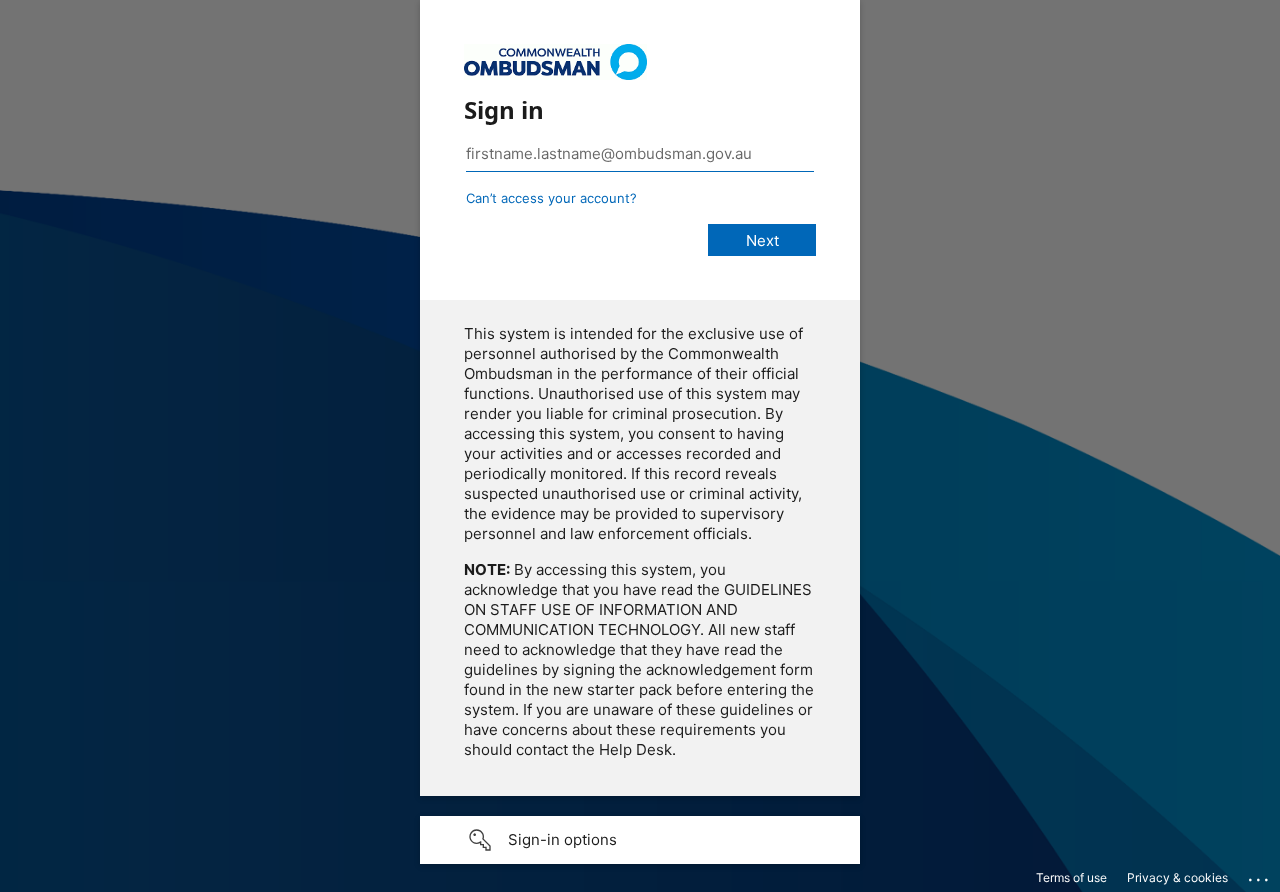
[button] (640, 840)
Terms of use (1071, 877)
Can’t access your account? (551, 198)
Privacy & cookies (1177, 877)
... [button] (1260, 875)
